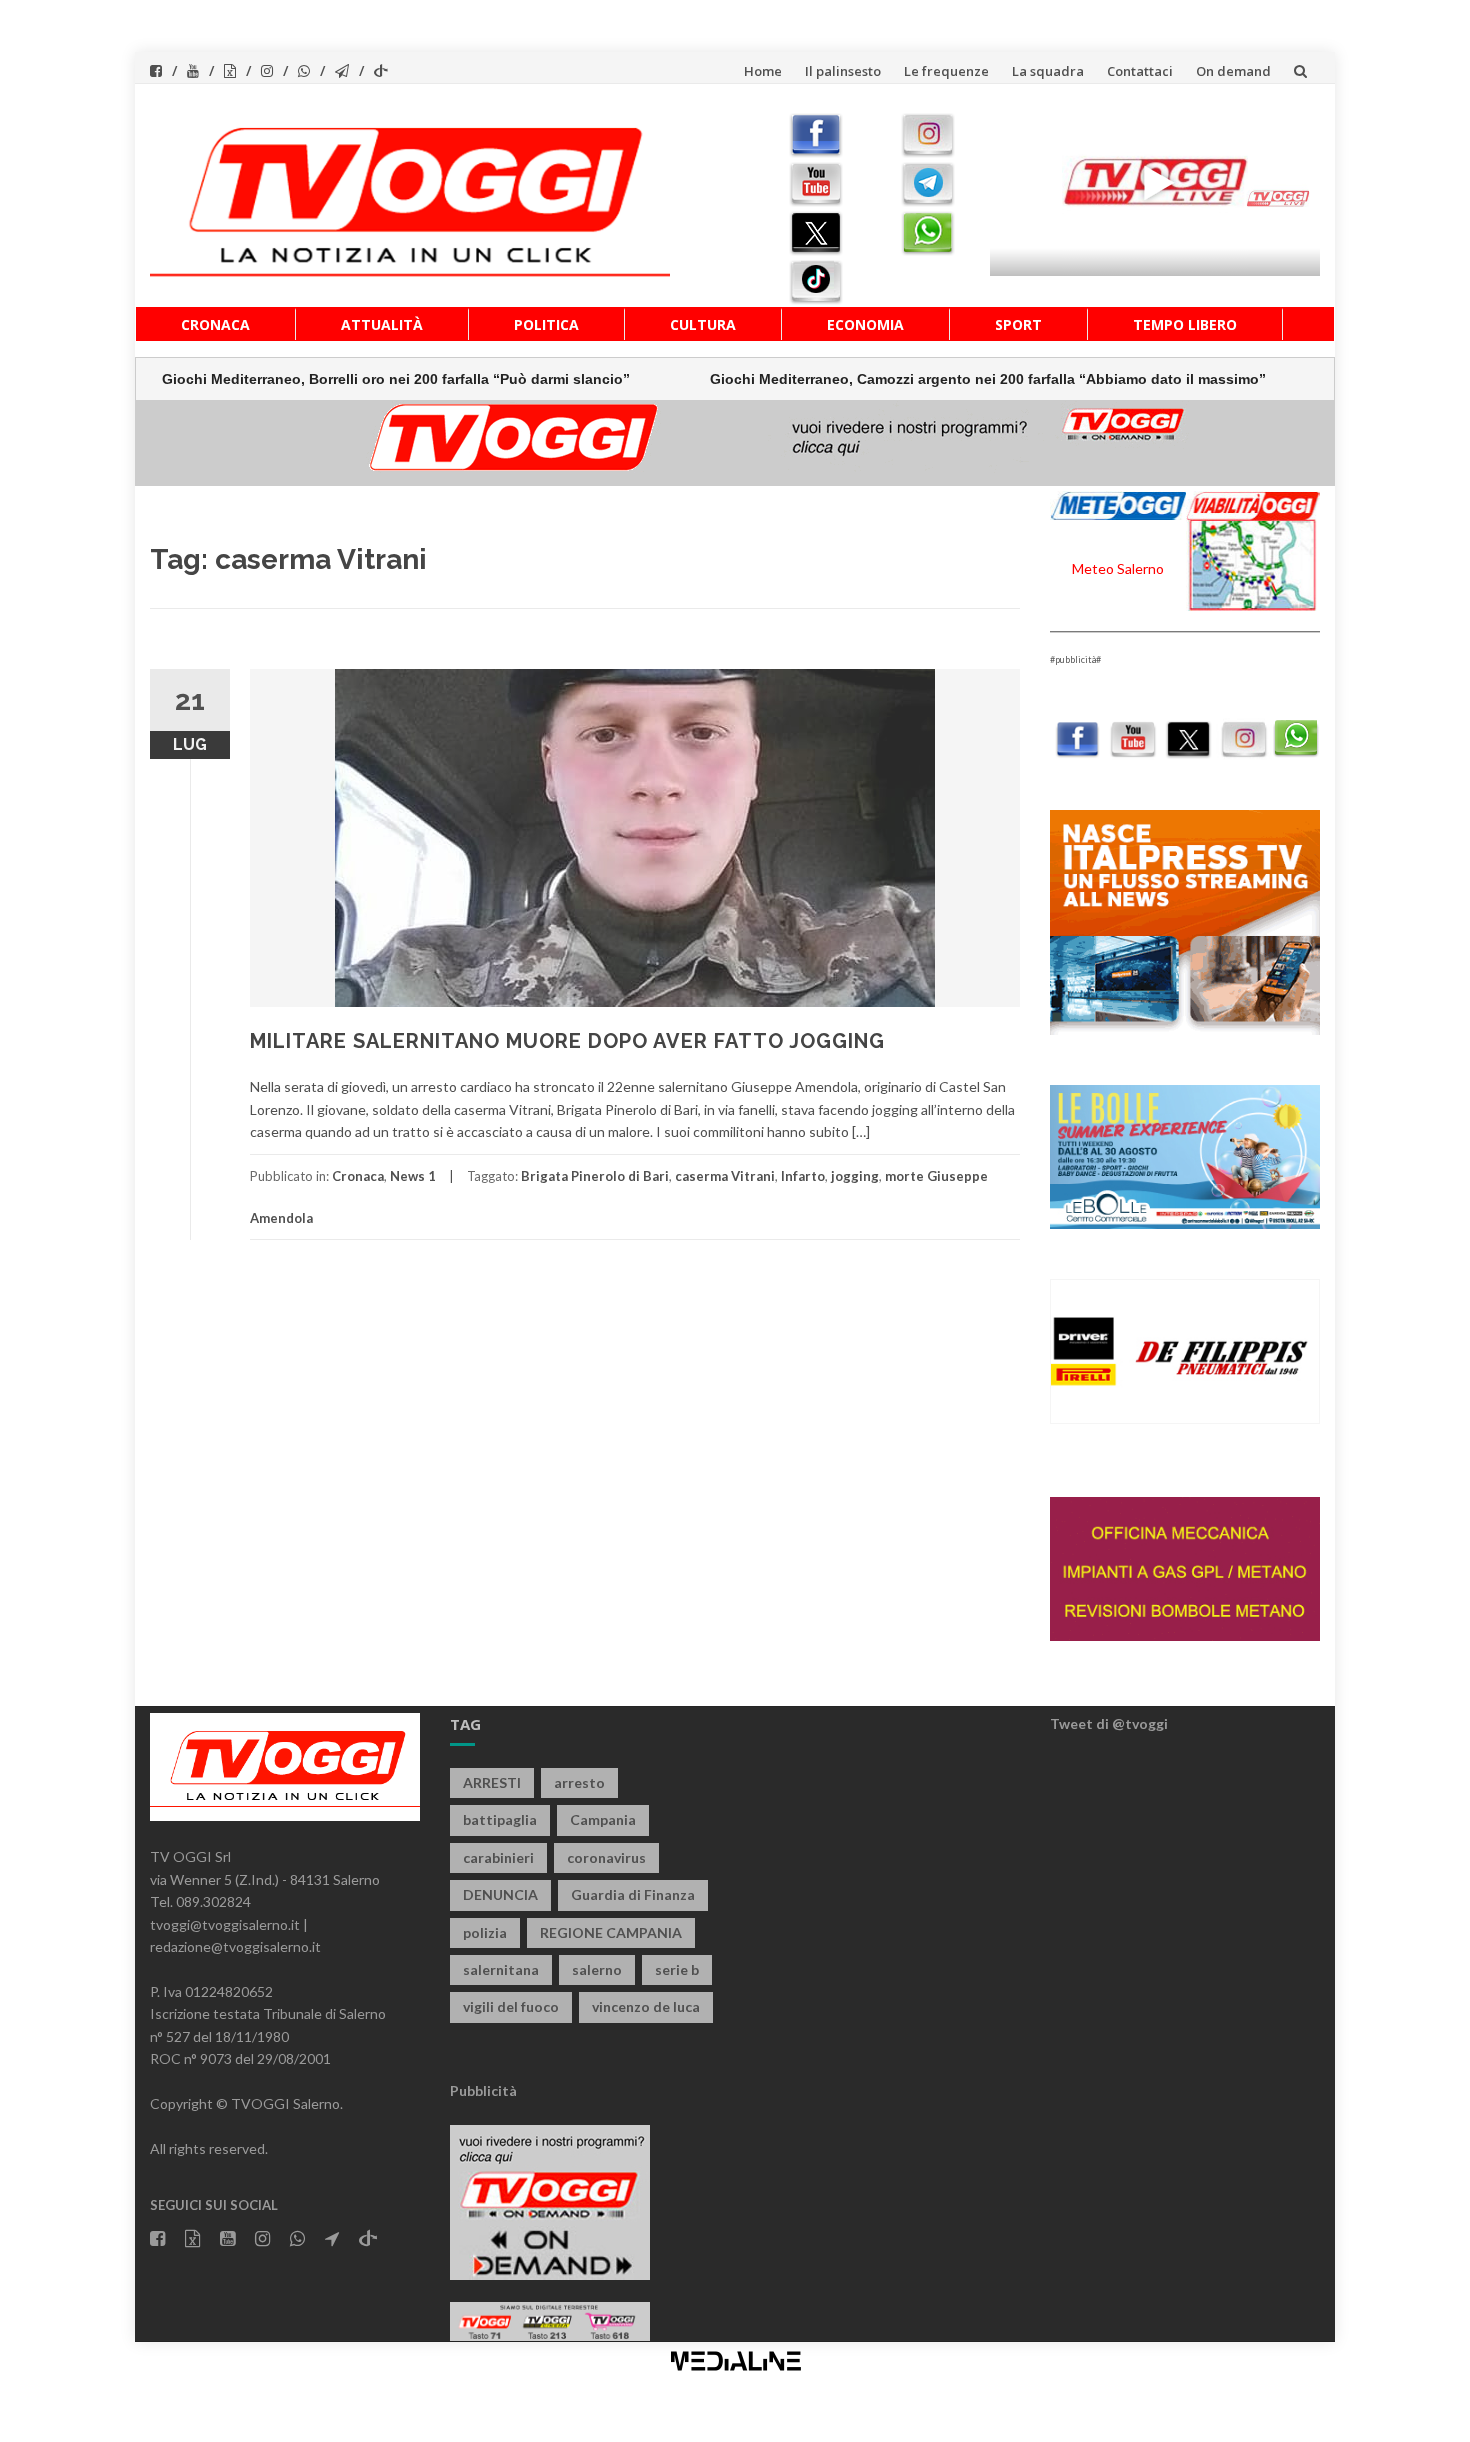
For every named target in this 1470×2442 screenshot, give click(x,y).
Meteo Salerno (1118, 568)
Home (763, 71)
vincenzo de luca (646, 2006)
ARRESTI (492, 1782)
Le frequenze (946, 71)
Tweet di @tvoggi (1109, 1723)
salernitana (501, 1969)
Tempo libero (1185, 324)
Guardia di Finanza (633, 1894)
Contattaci (1140, 71)
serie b (677, 1969)
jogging (855, 1176)
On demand (1233, 71)
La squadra (1048, 71)
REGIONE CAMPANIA (611, 1932)
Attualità (382, 324)
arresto (579, 1782)
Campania (603, 1819)
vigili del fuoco (511, 2006)
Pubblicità (483, 2090)
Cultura (703, 324)
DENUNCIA (500, 1894)
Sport (1018, 324)
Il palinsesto (843, 71)
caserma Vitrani (725, 1176)
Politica (546, 324)
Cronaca (215, 324)
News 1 (413, 1176)
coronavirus (606, 1857)
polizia (485, 1932)
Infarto (803, 1176)
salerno (597, 1969)
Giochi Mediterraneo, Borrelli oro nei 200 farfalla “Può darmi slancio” (318, 379)
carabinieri (498, 1857)
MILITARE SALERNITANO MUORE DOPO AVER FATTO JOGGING (567, 1041)
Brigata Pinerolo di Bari (595, 1176)
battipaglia (500, 1819)
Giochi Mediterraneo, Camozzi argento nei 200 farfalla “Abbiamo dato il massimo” (910, 379)
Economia (865, 324)
